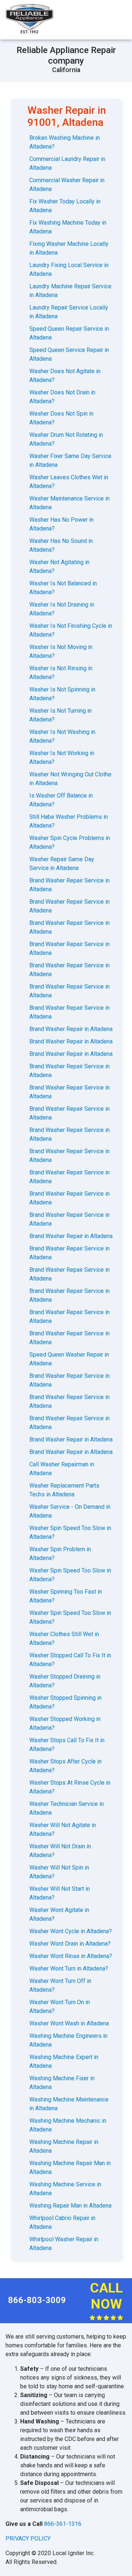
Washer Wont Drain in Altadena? (70, 1944)
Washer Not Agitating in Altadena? (59, 567)
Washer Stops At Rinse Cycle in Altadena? (70, 1787)
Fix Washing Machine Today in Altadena (68, 227)
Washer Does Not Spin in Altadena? (61, 418)
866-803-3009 (37, 2300)
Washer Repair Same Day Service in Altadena (62, 864)
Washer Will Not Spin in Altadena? (59, 1872)
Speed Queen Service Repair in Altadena (69, 354)
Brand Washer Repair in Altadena (71, 1029)
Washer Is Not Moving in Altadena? (61, 651)
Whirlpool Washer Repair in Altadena (64, 2244)
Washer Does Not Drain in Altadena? (62, 397)
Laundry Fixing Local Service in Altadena (69, 269)
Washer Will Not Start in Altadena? (60, 1893)
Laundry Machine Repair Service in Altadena (70, 291)
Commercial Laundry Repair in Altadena (67, 163)
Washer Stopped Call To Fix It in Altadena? (70, 1660)
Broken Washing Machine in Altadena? (65, 142)
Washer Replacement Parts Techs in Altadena (64, 1490)
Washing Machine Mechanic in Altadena (68, 2125)
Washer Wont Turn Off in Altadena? (60, 1985)
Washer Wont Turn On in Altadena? (60, 2007)
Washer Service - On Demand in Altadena (70, 1511)
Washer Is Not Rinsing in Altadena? (61, 673)
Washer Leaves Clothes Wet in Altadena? (69, 482)
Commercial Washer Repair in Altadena (67, 185)
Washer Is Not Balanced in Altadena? (63, 588)
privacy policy (28, 2538)
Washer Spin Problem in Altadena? (60, 1554)
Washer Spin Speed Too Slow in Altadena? (70, 1532)
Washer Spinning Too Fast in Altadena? (66, 1596)
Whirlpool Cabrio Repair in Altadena (62, 2222)
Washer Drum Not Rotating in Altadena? (66, 439)
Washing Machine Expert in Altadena (64, 2061)
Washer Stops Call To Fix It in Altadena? (67, 1745)
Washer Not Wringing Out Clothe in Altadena (70, 779)
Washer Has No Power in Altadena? (61, 524)
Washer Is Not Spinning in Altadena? (62, 694)
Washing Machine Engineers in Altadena (68, 2040)
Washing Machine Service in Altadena (65, 2189)
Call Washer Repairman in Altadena (62, 1469)
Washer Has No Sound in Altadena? (61, 545)
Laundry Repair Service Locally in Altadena (69, 312)
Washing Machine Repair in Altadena (64, 2146)
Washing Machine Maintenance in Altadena (69, 2104)
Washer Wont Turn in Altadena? (69, 1968)
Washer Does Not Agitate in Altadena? (65, 376)
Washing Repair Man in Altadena (70, 2206)
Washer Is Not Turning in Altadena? (60, 715)
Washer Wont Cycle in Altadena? (71, 1931)
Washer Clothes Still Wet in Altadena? (64, 1638)
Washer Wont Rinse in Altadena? (71, 1956)
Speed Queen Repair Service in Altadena (69, 333)
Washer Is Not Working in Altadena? (62, 758)
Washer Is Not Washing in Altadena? (62, 736)
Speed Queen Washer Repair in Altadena (69, 1359)
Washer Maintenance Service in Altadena (69, 503)
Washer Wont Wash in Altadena (69, 2023)
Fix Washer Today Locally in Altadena (65, 206)
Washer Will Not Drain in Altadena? (60, 1851)
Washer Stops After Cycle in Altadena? (65, 1766)
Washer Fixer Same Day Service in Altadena (70, 460)
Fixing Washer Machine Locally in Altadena (69, 248)
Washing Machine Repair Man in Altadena (70, 2168)
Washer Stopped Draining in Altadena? (65, 1681)
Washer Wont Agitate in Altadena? (59, 1914)
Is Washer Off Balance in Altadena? (61, 800)
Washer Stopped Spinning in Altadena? (65, 1702)
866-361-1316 (63, 2524)
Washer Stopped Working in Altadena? (65, 1723)
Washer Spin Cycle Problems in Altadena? (70, 842)
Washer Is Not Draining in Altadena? (62, 609)
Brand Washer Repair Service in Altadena (69, 885)
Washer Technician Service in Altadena (67, 1808)
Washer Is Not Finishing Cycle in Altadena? (71, 630)
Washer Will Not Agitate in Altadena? (63, 1829)
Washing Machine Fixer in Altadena (62, 2083)
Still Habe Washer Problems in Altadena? (69, 821)
